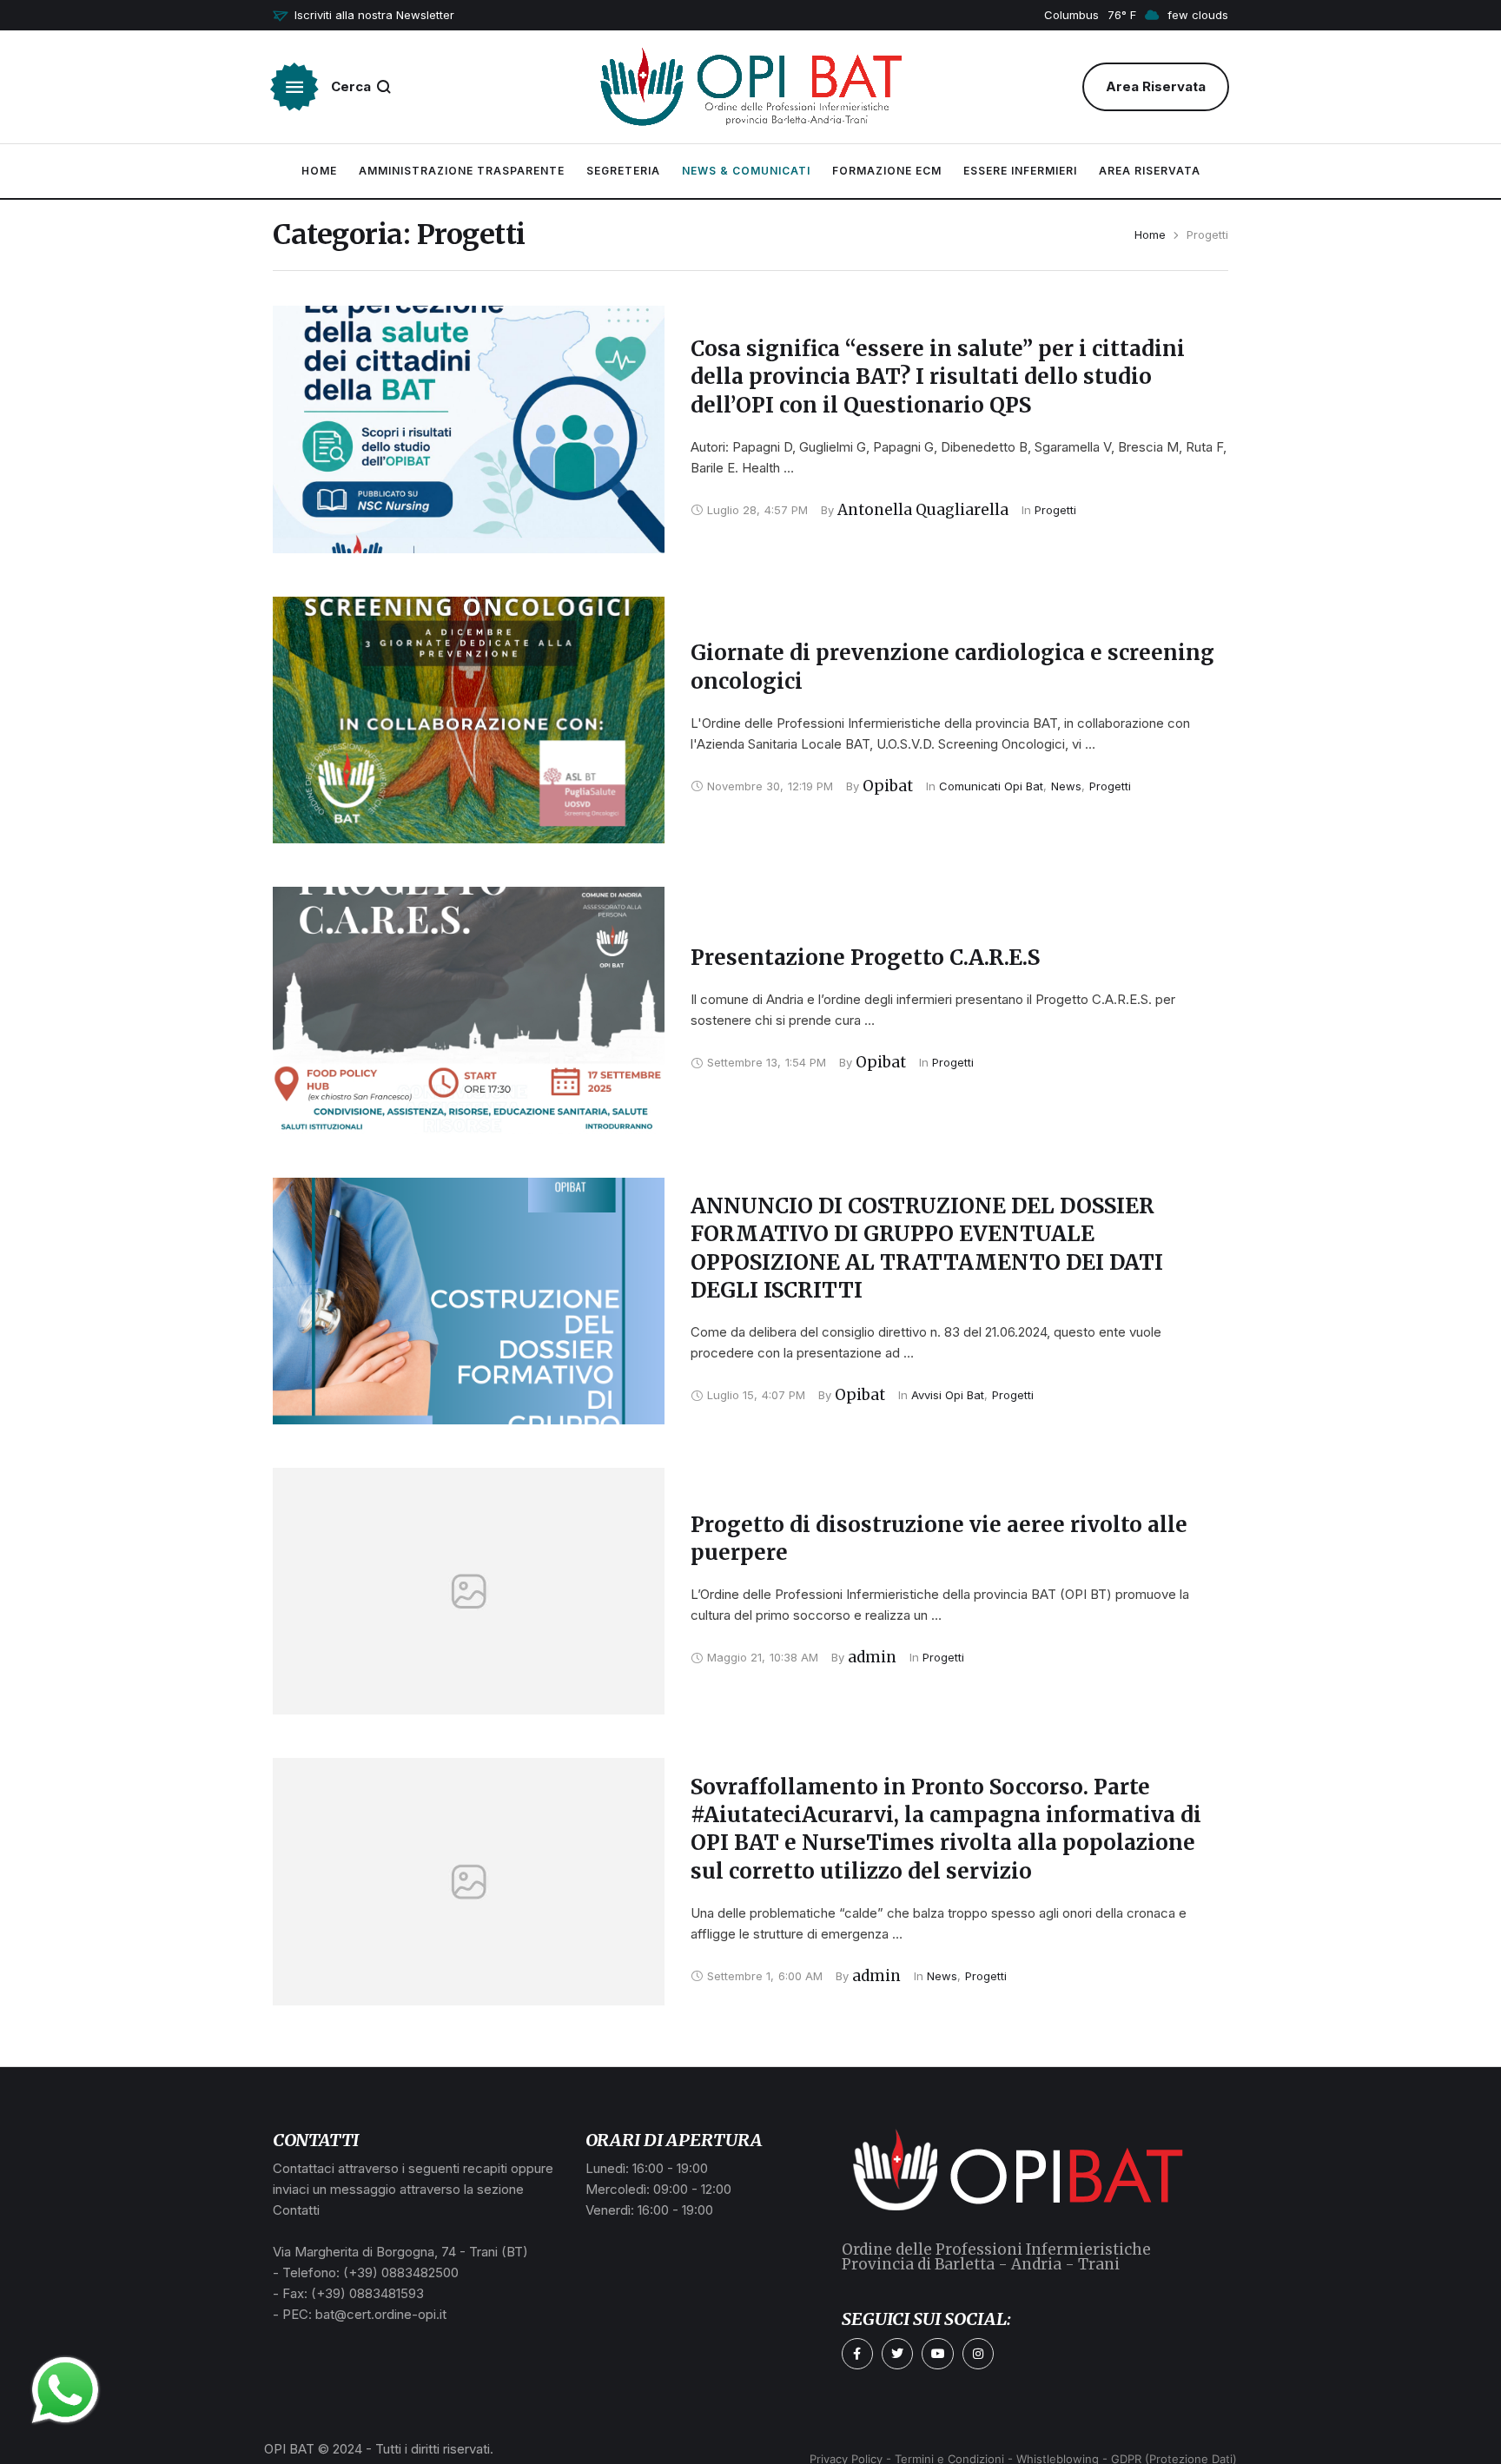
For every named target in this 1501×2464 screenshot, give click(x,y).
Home (319, 171)
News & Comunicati (746, 171)
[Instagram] (978, 2354)
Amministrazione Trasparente (462, 171)
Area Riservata (1150, 171)
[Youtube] (937, 2354)
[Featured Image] (469, 429)
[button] (364, 16)
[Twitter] (897, 2354)
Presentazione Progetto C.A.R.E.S (865, 958)
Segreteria (623, 171)
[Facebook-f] (857, 2354)
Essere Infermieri (1020, 171)
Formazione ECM (887, 171)
